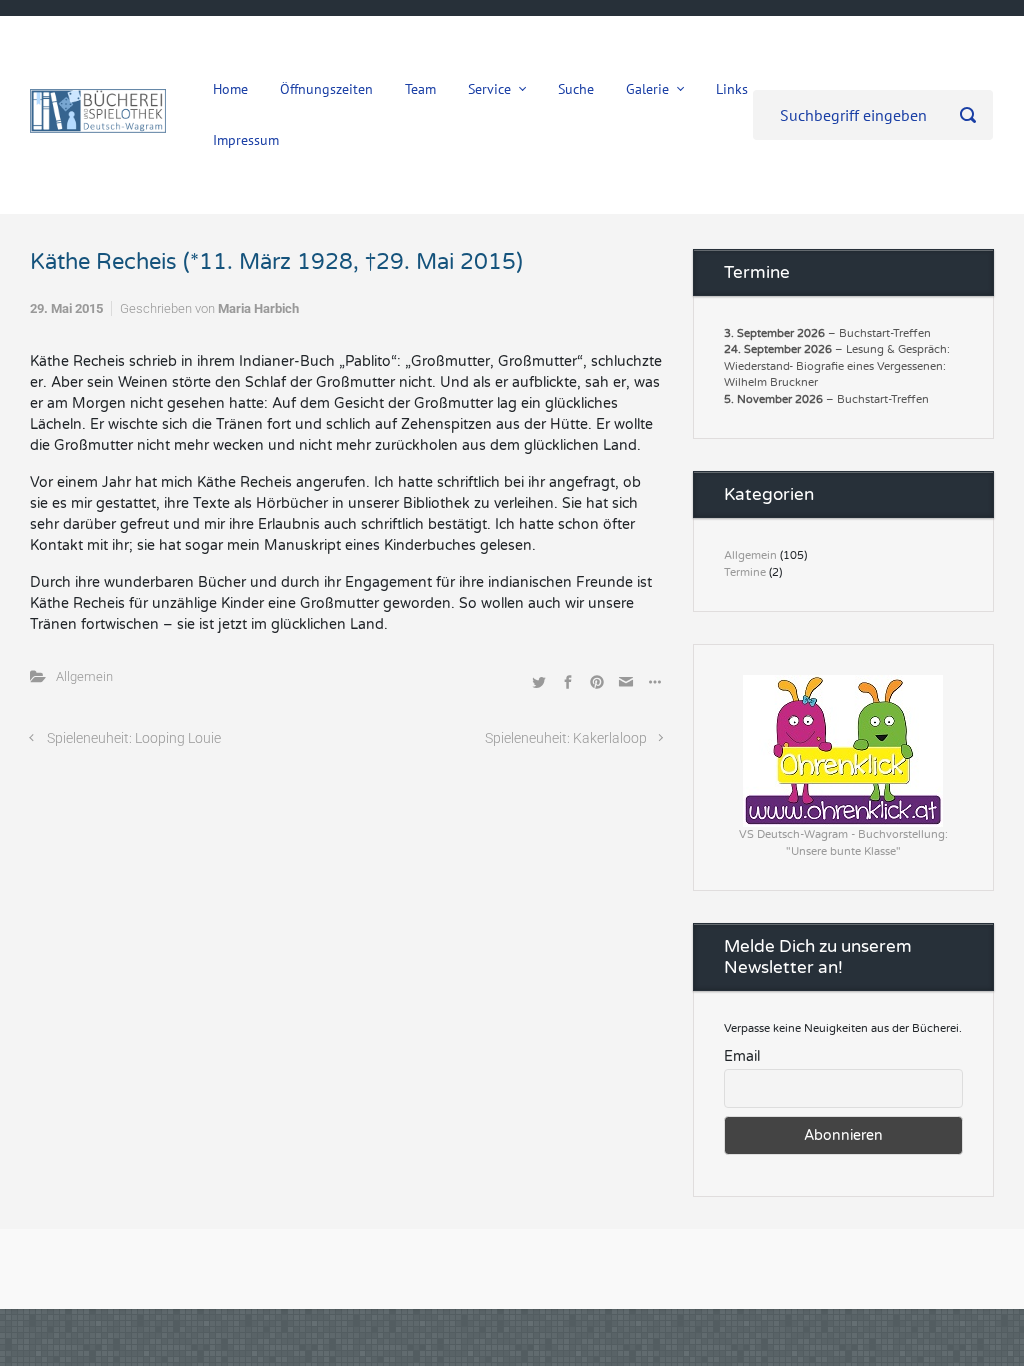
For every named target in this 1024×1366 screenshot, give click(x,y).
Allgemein (84, 676)
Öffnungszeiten (326, 89)
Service (489, 89)
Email (742, 1056)
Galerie (647, 89)
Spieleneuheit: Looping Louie (134, 738)
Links (732, 89)
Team (420, 89)
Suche (576, 89)
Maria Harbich (258, 308)
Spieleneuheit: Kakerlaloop (566, 738)
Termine (745, 572)
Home (230, 89)
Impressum (246, 140)
